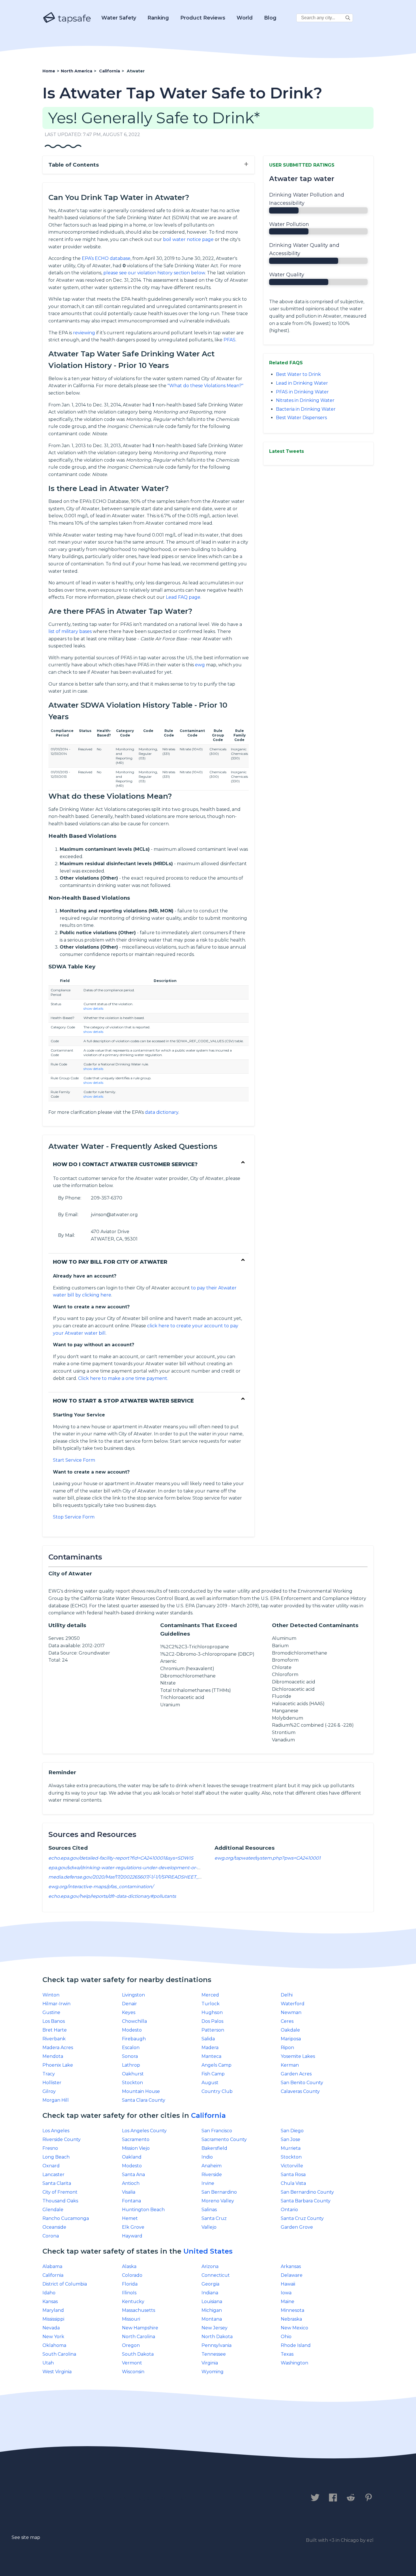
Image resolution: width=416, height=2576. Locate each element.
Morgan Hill (56, 2100)
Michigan (212, 2310)
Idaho (49, 2293)
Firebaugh (134, 2039)
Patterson (213, 2030)
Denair (129, 2004)
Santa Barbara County (306, 2201)
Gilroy (49, 2091)
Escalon (131, 2048)
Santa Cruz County (302, 2218)
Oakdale (290, 2030)
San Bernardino (219, 2192)
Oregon (131, 2345)
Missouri (131, 2319)
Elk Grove (133, 2227)
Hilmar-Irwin (56, 2004)
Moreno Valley (218, 2201)
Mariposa (291, 2039)
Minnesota (292, 2310)
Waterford (293, 2004)
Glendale (53, 2210)
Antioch (131, 2183)
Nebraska (291, 2319)
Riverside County (62, 2139)
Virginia (210, 2363)
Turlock (211, 2004)
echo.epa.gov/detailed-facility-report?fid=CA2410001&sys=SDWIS (121, 1858)
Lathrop (131, 2065)
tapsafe (73, 18)
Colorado (132, 2275)
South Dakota (138, 2354)
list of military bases (70, 631)
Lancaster (53, 2175)
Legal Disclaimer (161, 2498)
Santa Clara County (144, 2100)
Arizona (210, 2266)
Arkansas (291, 2266)
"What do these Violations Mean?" (205, 386)
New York (53, 2337)
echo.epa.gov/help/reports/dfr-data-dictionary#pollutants (112, 1896)
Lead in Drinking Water (302, 383)
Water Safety (119, 18)
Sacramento (136, 2139)
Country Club (217, 2091)
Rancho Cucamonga (66, 2218)
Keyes (129, 2012)
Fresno (50, 2148)
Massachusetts (139, 2310)
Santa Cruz (214, 2218)
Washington (294, 2363)
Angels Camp (216, 2065)
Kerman (290, 2065)
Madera (210, 2048)
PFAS (230, 340)
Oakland (132, 2157)
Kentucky (133, 2302)
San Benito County (302, 2083)
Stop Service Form (74, 1517)
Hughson (212, 2012)
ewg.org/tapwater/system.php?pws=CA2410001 (268, 1858)
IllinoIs (129, 2293)
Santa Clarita (57, 2183)
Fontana (131, 2201)
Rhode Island (296, 2345)
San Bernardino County (307, 2192)
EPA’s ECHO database (106, 258)
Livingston (133, 1995)
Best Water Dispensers (301, 418)
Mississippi (53, 2319)
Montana (212, 2319)
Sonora (130, 2056)
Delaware (292, 2275)
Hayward (132, 2236)
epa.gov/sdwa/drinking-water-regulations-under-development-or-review (130, 1868)
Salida (208, 2039)
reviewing (84, 333)
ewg (200, 665)
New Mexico (294, 2328)
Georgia (210, 2284)
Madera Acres (58, 2048)
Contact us (59, 2498)
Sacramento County (224, 2139)
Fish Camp (213, 2074)
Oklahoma (54, 2345)
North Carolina (139, 2337)
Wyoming (213, 2372)
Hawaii (288, 2284)
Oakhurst (133, 2074)
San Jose (290, 2139)
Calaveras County (300, 2091)
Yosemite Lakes (298, 2056)
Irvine (208, 2183)
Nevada (51, 2328)
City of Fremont (60, 2192)
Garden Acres (296, 2074)
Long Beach (56, 2157)
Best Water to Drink (298, 374)
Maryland (53, 2310)
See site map (26, 2537)
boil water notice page (188, 239)
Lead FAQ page (183, 597)
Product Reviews (203, 18)
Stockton (132, 2083)
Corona (51, 2236)
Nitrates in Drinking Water (305, 400)
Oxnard (51, 2166)
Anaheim (212, 2166)
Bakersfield (214, 2148)
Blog (270, 18)
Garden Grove (297, 2227)
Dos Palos (212, 2021)
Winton (51, 1995)
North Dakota (217, 2337)
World (245, 18)
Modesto (132, 2030)
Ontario (289, 2210)
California (208, 2115)
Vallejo (209, 2227)
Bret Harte (55, 2030)
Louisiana (212, 2302)
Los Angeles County (144, 2131)
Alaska (129, 2266)
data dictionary (162, 1112)
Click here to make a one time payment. (123, 1378)
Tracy (49, 2074)
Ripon (287, 2048)
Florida (130, 2284)
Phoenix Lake (58, 2065)
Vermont (132, 2363)
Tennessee (214, 2354)
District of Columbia (65, 2284)
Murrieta (291, 2148)
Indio (207, 2157)
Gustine (51, 2012)
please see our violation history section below (154, 273)
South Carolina (59, 2354)
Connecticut (216, 2275)
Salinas (209, 2210)
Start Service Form (74, 1460)
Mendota (53, 2056)
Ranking (158, 18)
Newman (291, 2012)
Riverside (212, 2175)
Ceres (287, 2021)
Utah (48, 2363)
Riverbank (54, 2039)
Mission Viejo (136, 2148)
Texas (287, 2354)
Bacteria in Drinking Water (306, 409)
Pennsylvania (216, 2345)
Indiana (210, 2293)
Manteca (211, 2056)
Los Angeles (56, 2131)
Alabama (52, 2266)
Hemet (130, 2218)
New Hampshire (140, 2328)
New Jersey (215, 2328)
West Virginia (57, 2372)
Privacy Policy (105, 2498)
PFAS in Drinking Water (302, 392)
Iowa (286, 2293)
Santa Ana (133, 2175)
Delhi (287, 1995)
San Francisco (217, 2131)
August (210, 2083)
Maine (288, 2302)
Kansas (50, 2302)
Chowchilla (134, 2021)
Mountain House (141, 2091)
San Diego (292, 2131)
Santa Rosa (293, 2175)
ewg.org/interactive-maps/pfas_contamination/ (101, 1887)
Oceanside (54, 2227)
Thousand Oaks (60, 2201)
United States (208, 2251)
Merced (210, 1995)
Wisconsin (133, 2372)
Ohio (286, 2337)
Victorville (292, 2166)
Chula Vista (293, 2183)
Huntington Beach (143, 2210)
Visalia (129, 2192)
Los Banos (54, 2021)
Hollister (52, 2083)
